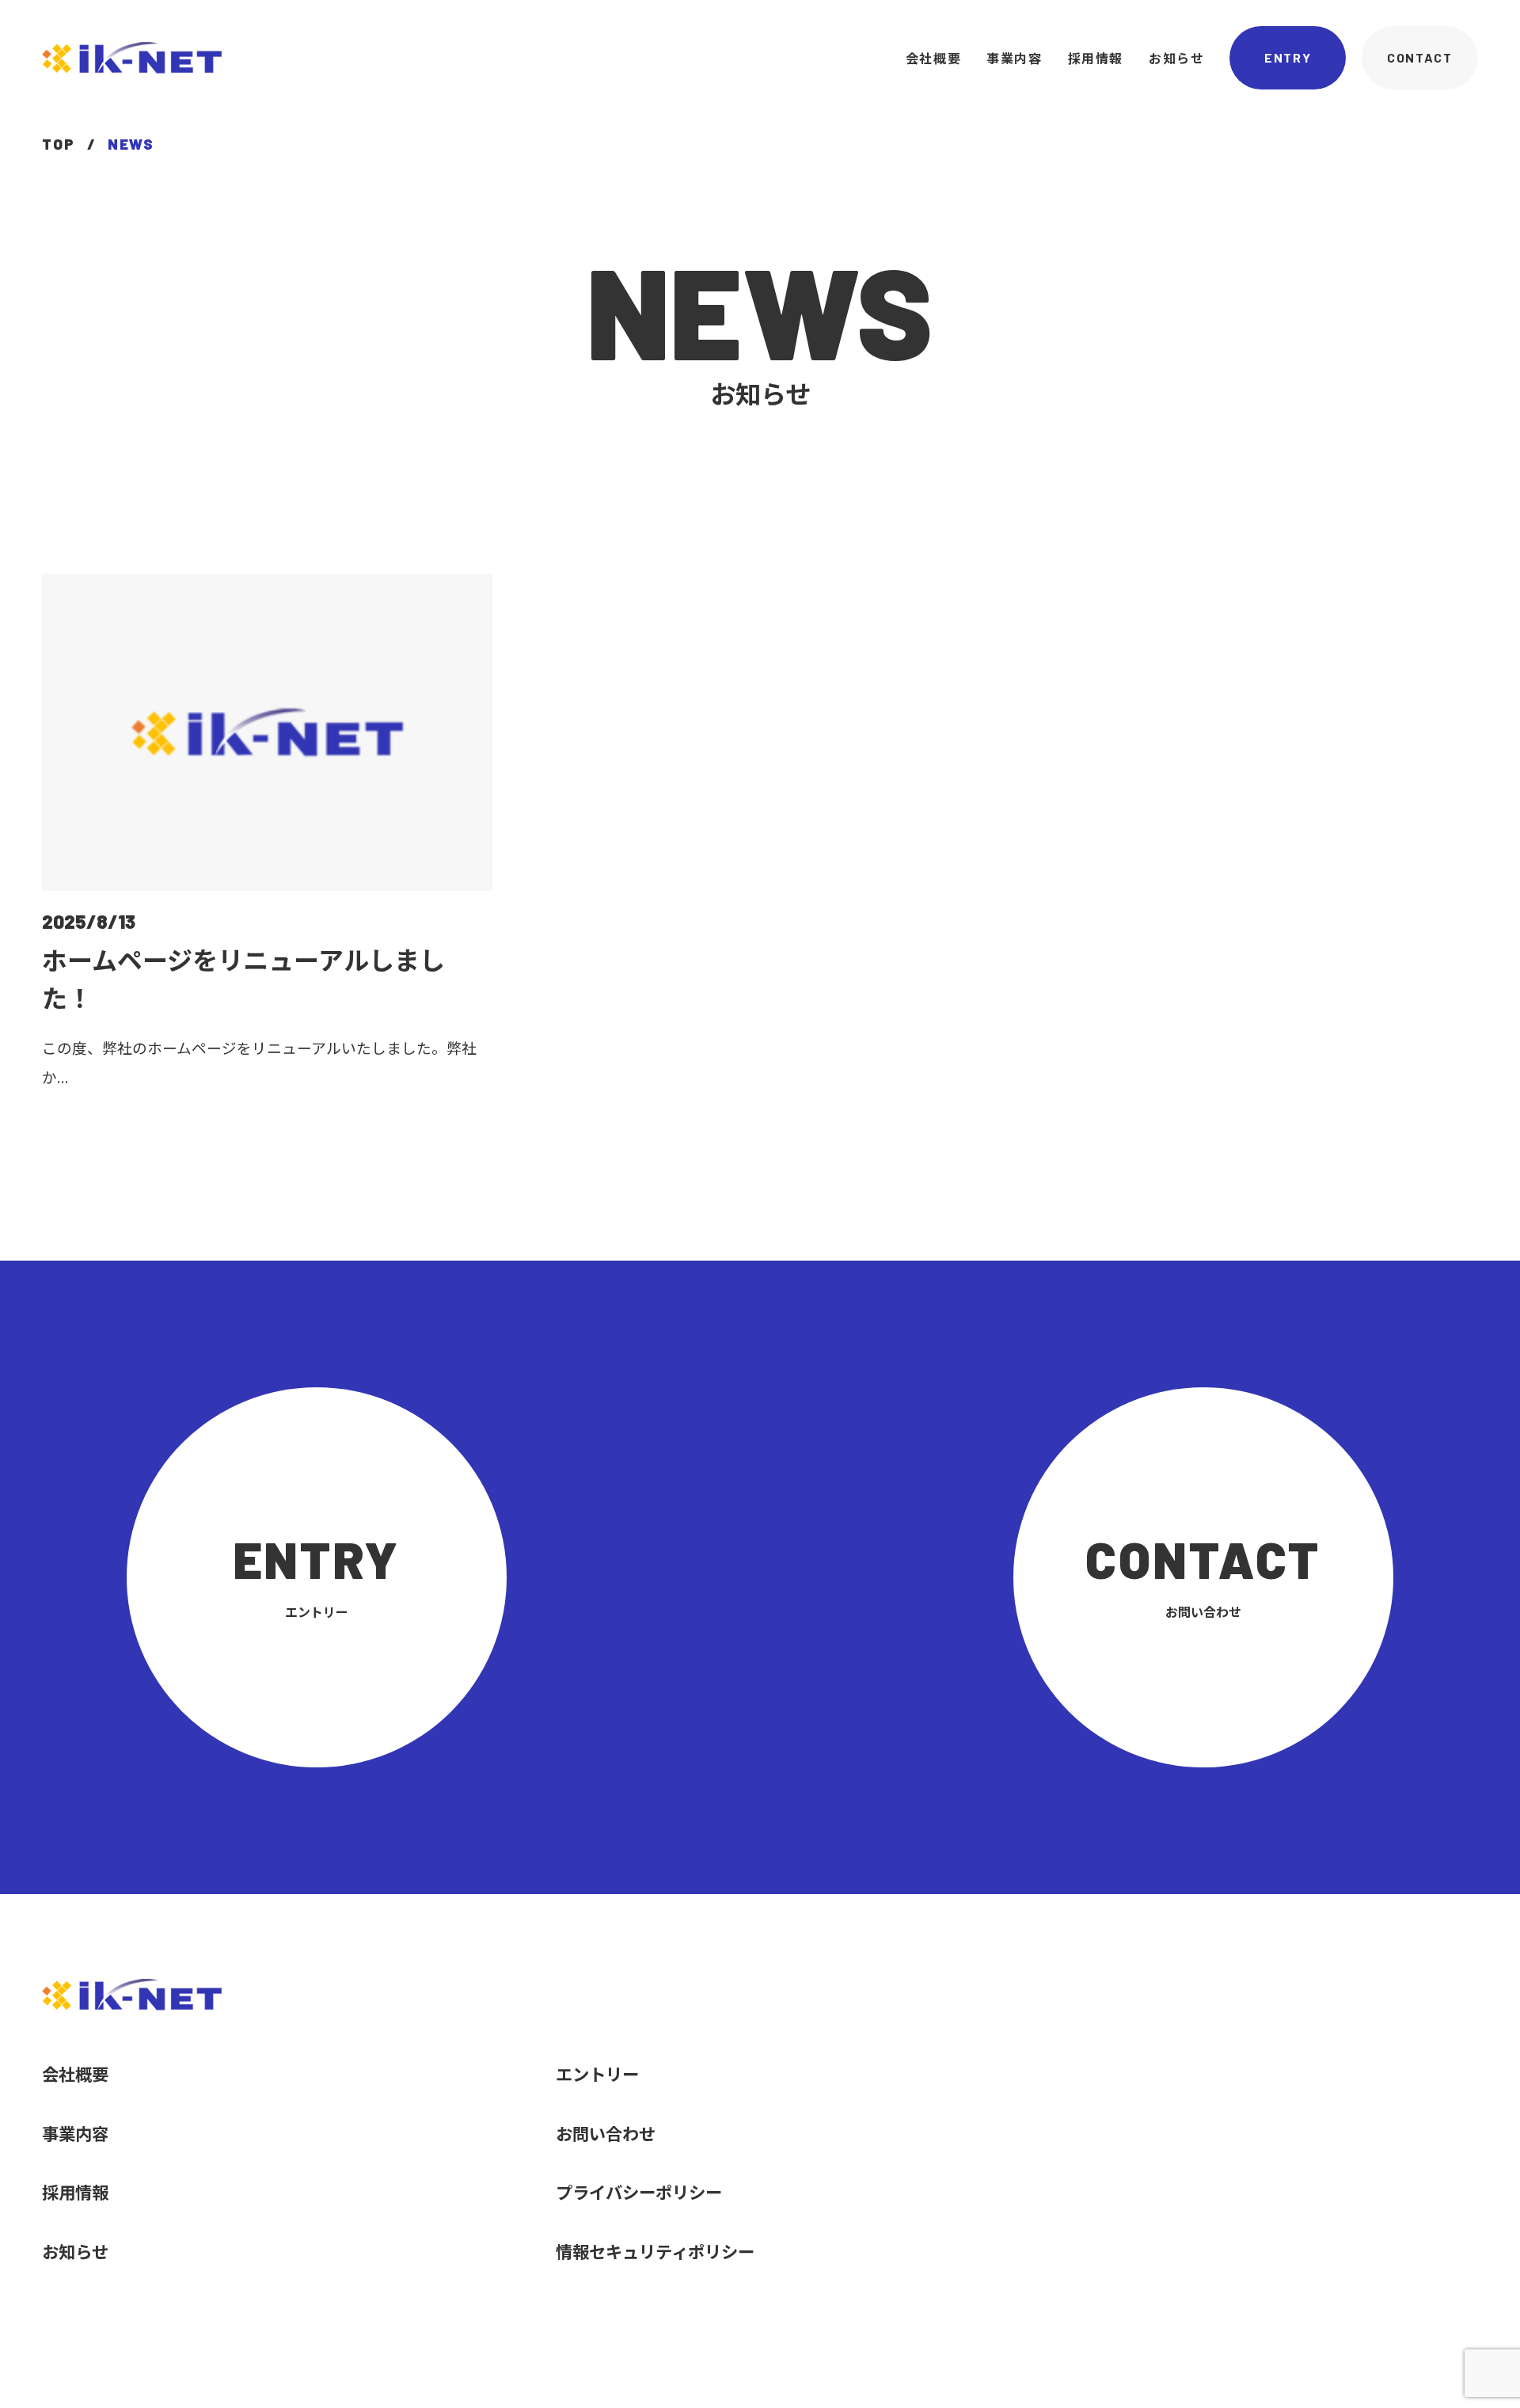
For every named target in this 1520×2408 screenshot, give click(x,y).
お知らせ (1176, 58)
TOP (58, 145)
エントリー (597, 2073)
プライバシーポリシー (639, 2191)
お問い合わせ (606, 2133)
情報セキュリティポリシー (655, 2251)
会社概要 (933, 58)
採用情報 (1096, 58)
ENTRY (1288, 57)
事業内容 (1014, 58)
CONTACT (1419, 57)
